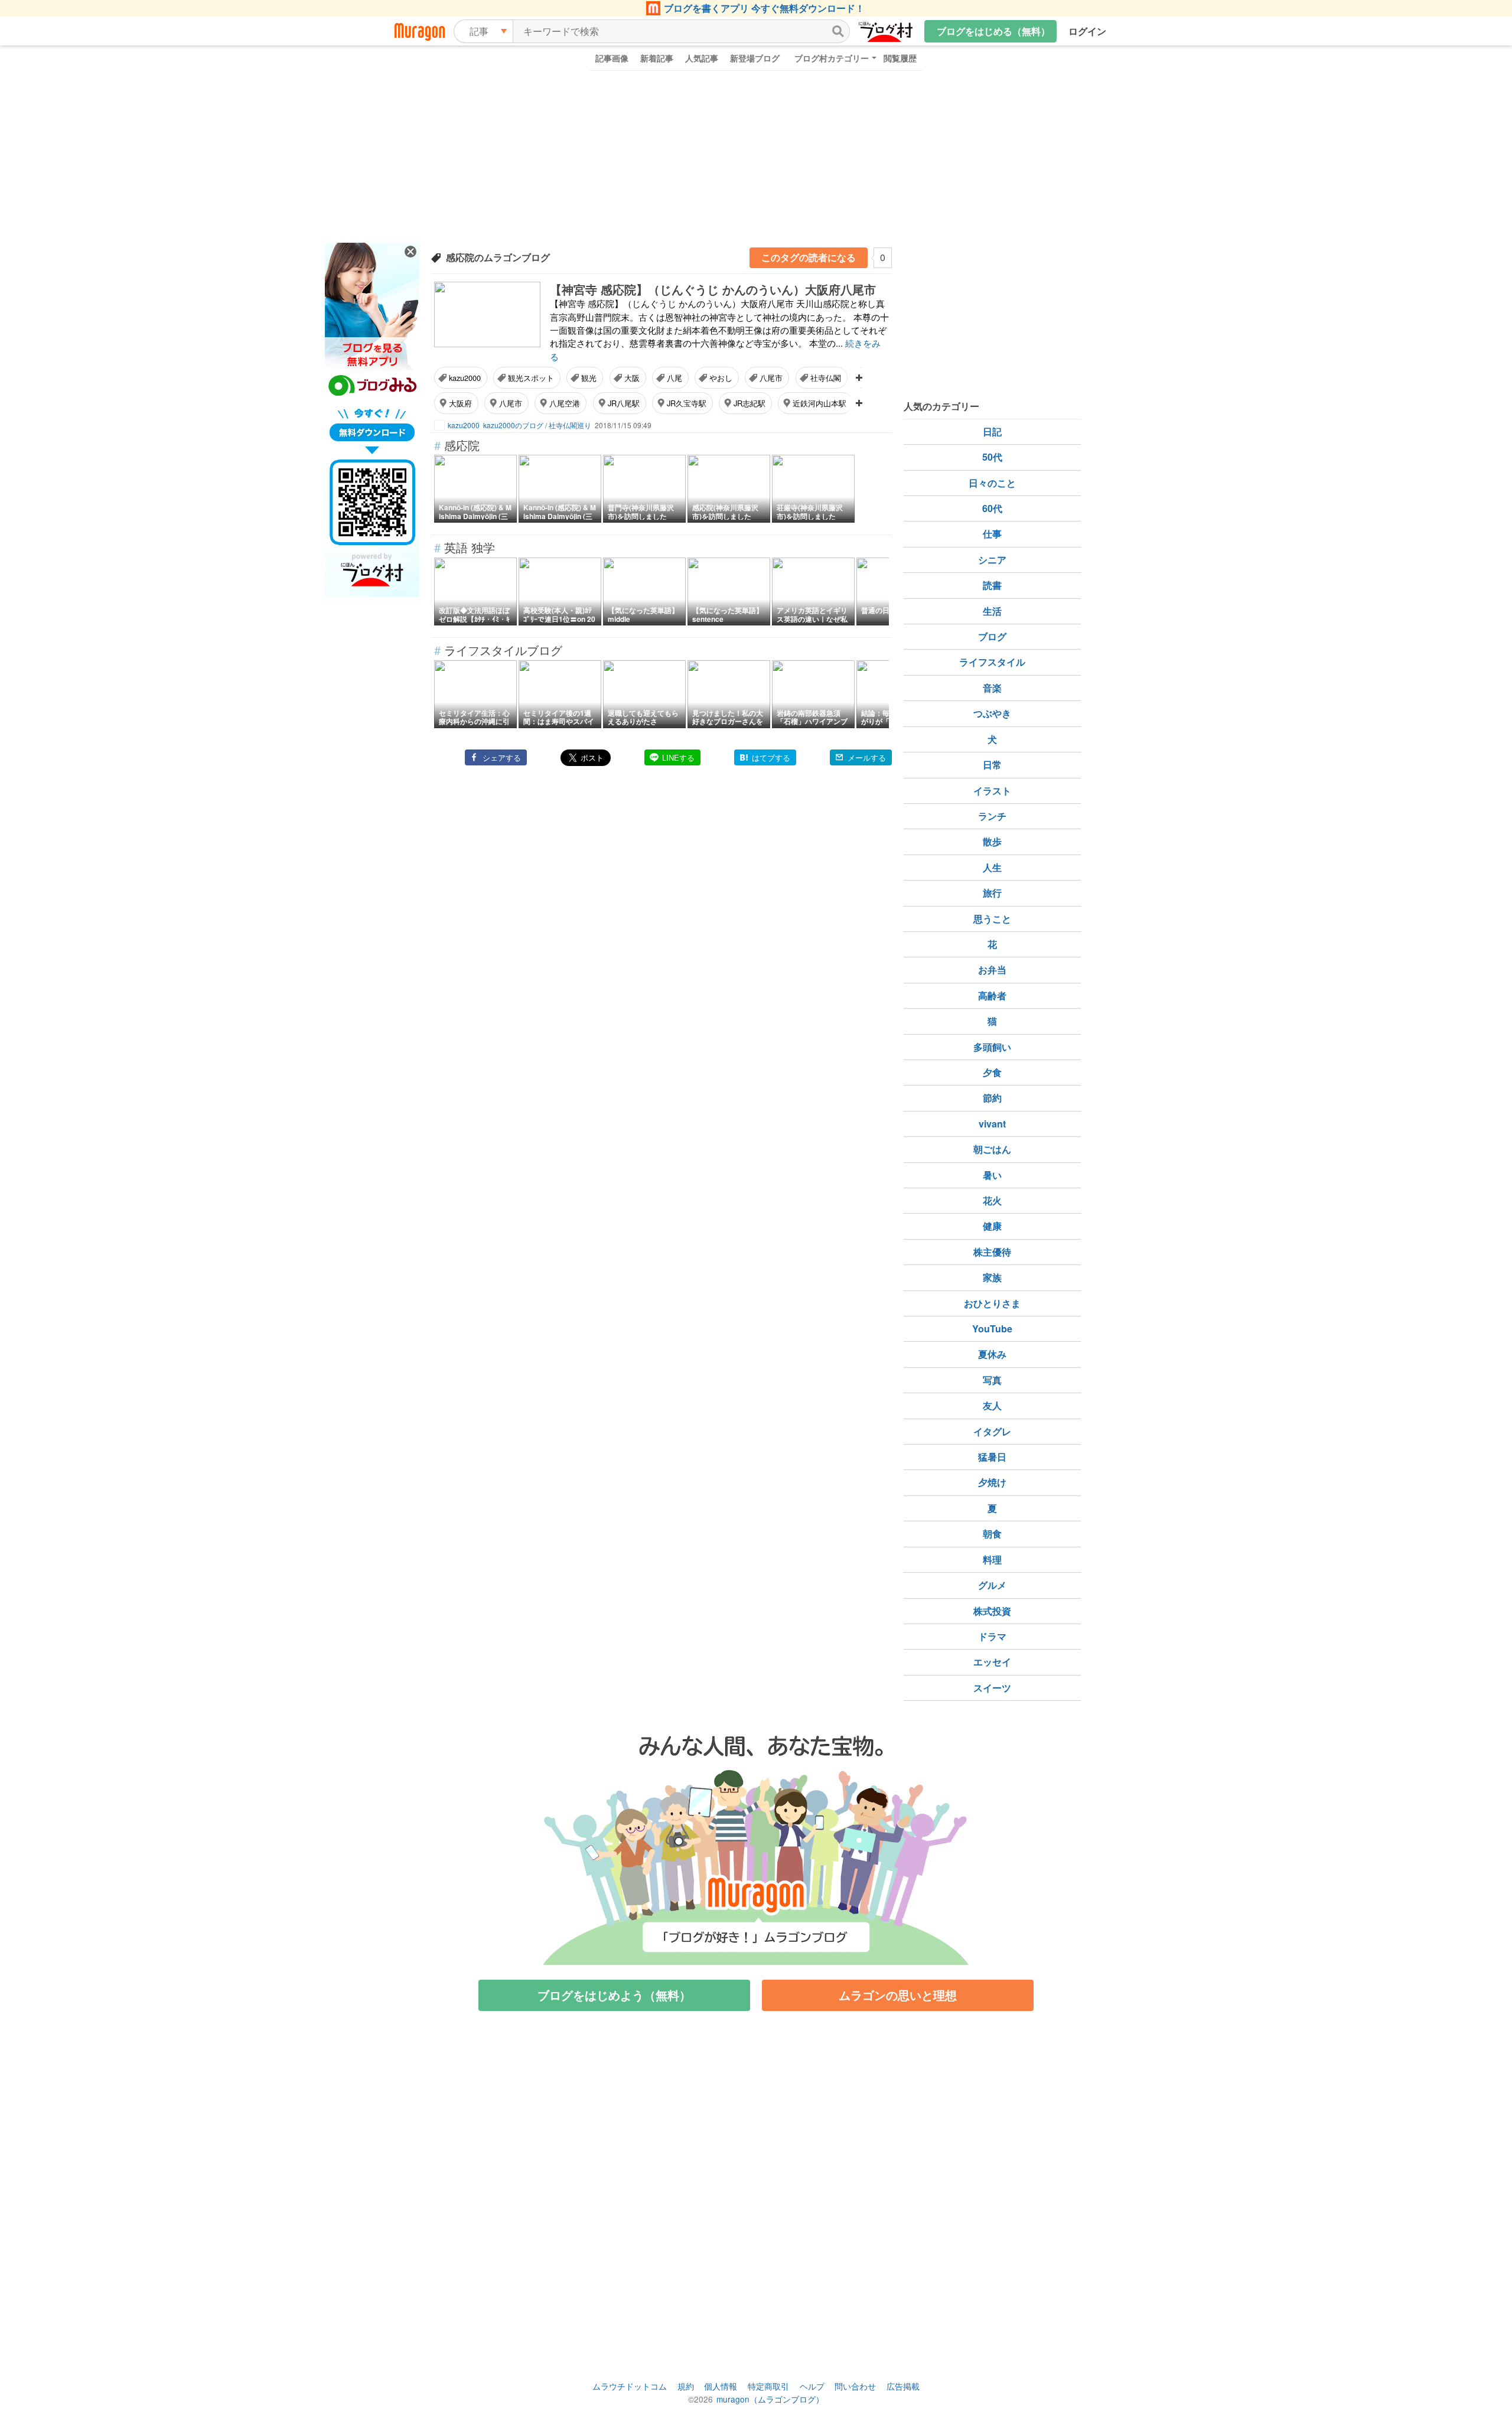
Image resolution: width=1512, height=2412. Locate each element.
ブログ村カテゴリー (832, 58)
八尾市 (771, 378)
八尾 (674, 378)
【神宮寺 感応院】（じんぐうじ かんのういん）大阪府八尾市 (713, 289)
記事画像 (612, 58)
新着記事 (657, 58)
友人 (992, 1405)
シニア (992, 560)
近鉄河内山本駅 (819, 403)
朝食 (992, 1533)
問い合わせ (855, 2386)
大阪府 (460, 403)
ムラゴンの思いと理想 (898, 1995)
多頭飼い (992, 1047)
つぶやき (992, 713)
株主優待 (992, 1252)
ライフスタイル (992, 662)
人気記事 (702, 58)
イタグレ (992, 1431)
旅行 (992, 893)
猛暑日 (992, 1457)
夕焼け (992, 1482)
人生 (992, 867)
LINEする (678, 757)
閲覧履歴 (900, 58)
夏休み (992, 1354)
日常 (992, 765)
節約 (992, 1098)
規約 (686, 2386)
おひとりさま (992, 1303)
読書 (992, 585)
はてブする (771, 757)
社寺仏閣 (826, 378)
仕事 (992, 534)
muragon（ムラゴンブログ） (770, 2399)
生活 (992, 611)
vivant (992, 1124)
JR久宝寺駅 (687, 403)
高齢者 (992, 995)
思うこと (992, 919)
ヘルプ (812, 2386)
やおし (721, 378)
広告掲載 (903, 2386)
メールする (867, 757)
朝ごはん (992, 1149)
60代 (992, 508)
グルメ (992, 1585)
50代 (992, 457)
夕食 (992, 1072)
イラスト (992, 791)
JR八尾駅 (624, 403)
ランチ (992, 816)
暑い (992, 1175)
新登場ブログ (755, 58)
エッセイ (992, 1662)
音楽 (992, 688)
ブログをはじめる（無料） (993, 31)
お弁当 (992, 969)
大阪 (632, 378)
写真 (992, 1380)
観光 (589, 378)
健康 (992, 1226)
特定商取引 (768, 2386)
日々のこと (992, 483)
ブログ (992, 636)
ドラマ (992, 1636)
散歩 (992, 841)
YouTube (992, 1329)
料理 (992, 1559)
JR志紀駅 (750, 403)
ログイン (1087, 31)
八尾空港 (565, 403)
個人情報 (721, 2386)
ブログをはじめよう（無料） (614, 1995)
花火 (992, 1200)
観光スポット (531, 378)
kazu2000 (465, 378)
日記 (992, 431)
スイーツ (992, 1688)
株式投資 (992, 1611)
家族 (992, 1277)
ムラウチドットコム (630, 2386)
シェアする (502, 757)
